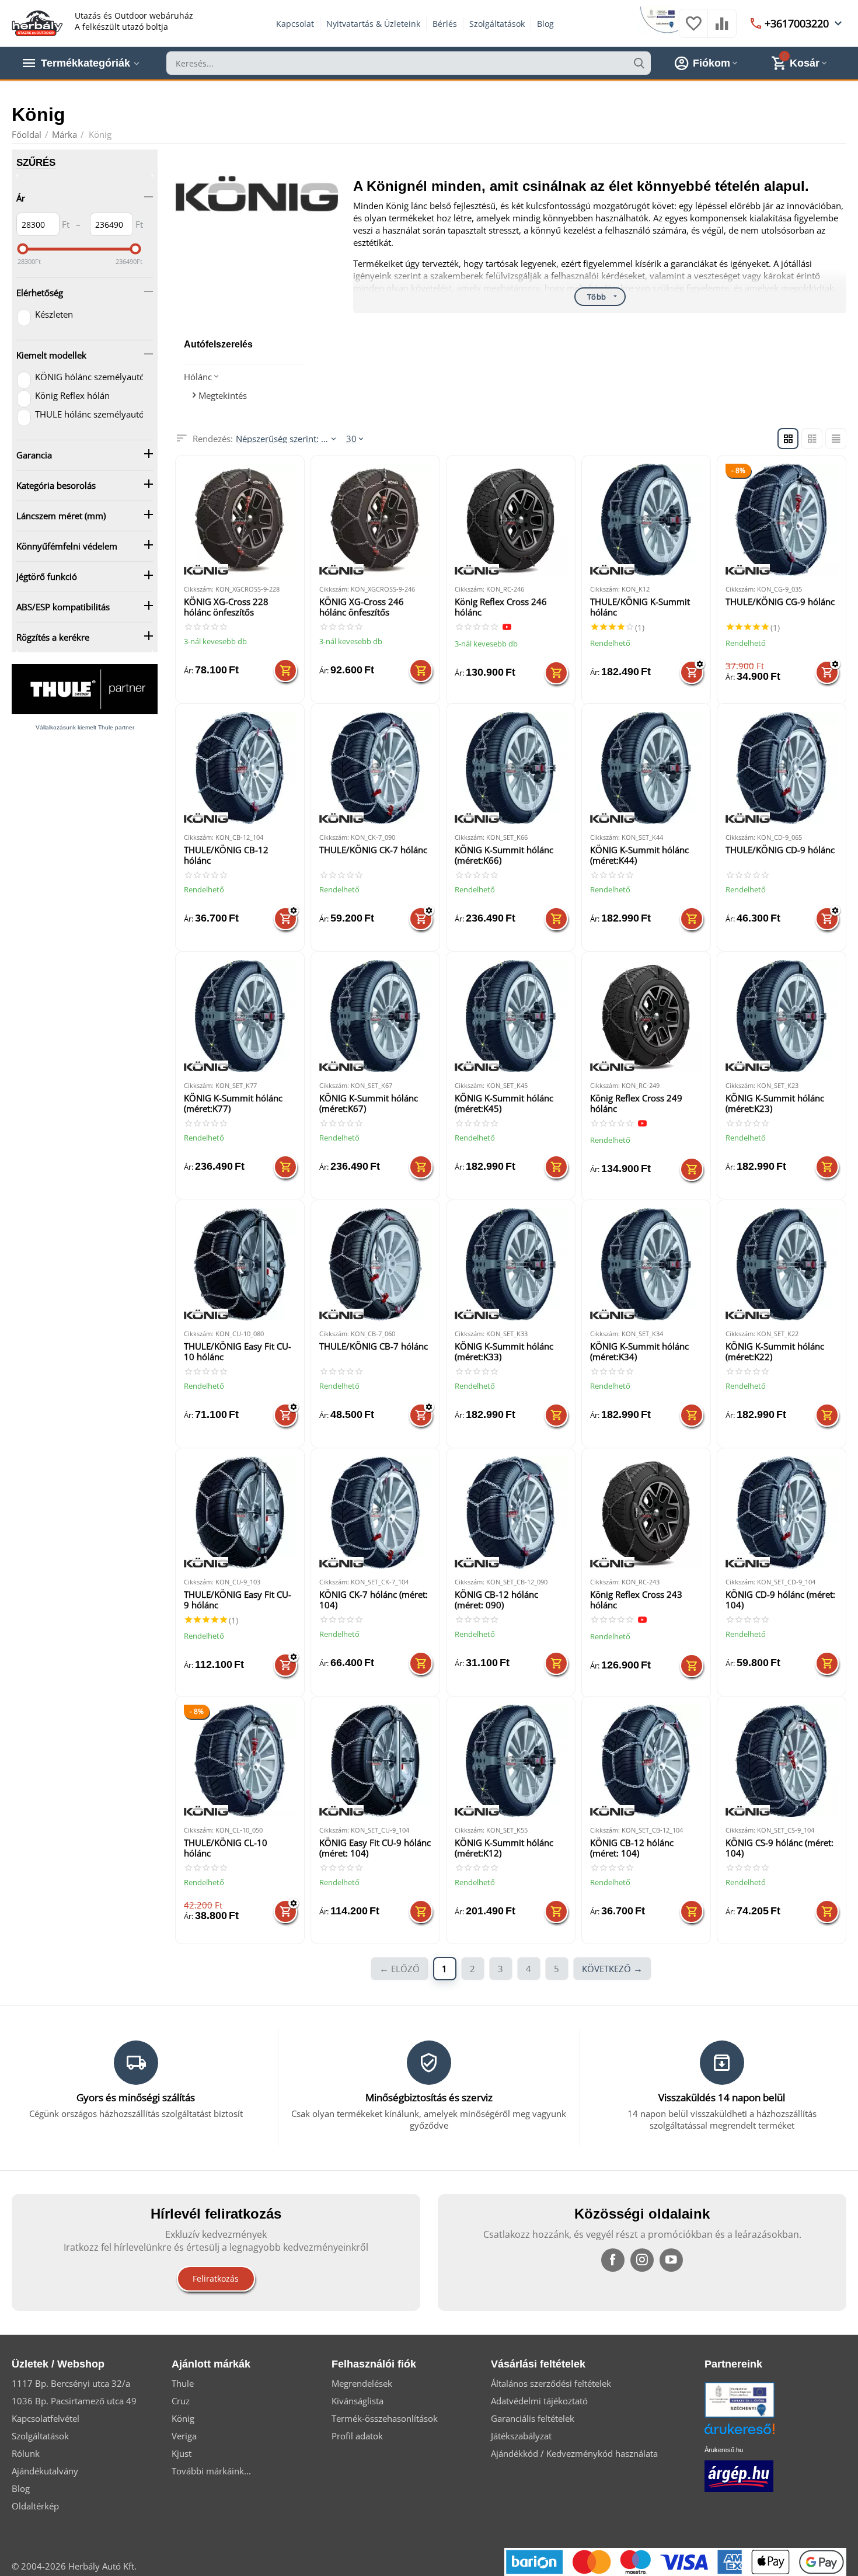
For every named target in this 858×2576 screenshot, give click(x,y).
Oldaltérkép (35, 2506)
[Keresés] (639, 63)
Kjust (182, 2453)
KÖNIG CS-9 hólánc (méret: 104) (779, 1848)
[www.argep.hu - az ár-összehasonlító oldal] (739, 2475)
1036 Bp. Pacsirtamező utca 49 (74, 2401)
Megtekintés (222, 395)
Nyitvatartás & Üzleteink (373, 24)
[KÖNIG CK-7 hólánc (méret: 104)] (375, 1513)
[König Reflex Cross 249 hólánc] (646, 1016)
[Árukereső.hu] (757, 2433)
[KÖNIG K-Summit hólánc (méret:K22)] (782, 1264)
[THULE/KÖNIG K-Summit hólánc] (646, 520)
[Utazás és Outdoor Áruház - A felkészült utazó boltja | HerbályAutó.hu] (37, 22)
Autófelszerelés (218, 344)
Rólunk (26, 2453)
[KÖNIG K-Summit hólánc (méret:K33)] (511, 1264)
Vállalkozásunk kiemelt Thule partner (85, 727)
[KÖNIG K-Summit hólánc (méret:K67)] (375, 1016)
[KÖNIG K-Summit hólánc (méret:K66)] (511, 768)
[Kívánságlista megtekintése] (693, 29)
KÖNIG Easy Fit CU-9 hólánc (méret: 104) (375, 1848)
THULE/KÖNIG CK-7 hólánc (373, 850)
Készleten (54, 314)
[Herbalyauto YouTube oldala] (671, 2260)
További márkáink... (211, 2471)
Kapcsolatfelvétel (46, 2418)
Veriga (184, 2436)
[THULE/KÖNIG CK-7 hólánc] (375, 768)
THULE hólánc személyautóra (88, 414)
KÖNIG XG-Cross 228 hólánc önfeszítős (226, 607)
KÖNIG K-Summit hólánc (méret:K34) (639, 1352)
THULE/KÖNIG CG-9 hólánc (780, 602)
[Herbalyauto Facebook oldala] (613, 2260)
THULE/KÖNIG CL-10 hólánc (226, 1848)
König (183, 2418)
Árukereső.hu (724, 2450)
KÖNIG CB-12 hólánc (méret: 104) (632, 1848)
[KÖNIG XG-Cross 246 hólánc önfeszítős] (375, 520)
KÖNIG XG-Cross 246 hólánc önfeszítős (362, 607)
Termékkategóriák (86, 63)
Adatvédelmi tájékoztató (539, 2401)
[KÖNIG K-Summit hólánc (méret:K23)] (782, 1016)
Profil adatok (357, 2436)
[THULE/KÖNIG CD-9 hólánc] (782, 768)
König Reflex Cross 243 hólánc (636, 1600)
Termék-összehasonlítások (385, 2418)
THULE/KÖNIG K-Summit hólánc (640, 607)
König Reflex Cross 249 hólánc (636, 1103)
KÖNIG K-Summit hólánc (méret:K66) (504, 855)
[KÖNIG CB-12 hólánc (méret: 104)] (646, 1761)
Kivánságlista (357, 2401)
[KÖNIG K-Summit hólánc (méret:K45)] (511, 1016)
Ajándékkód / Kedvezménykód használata (574, 2453)
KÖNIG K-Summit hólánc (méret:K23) (775, 1103)
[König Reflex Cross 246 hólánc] (511, 520)
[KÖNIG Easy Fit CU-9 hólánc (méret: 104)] (375, 1761)
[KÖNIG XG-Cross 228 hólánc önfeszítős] (240, 520)
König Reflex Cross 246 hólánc (501, 607)
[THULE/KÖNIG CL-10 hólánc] (240, 1761)
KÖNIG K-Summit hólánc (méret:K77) (233, 1103)
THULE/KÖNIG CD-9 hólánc (780, 850)
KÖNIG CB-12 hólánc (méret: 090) (496, 1600)
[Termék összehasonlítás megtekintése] (722, 29)
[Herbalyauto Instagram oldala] (642, 2260)
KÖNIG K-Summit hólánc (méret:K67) (369, 1103)
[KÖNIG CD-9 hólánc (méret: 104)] (782, 1513)
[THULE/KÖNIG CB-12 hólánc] (240, 768)
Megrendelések (362, 2383)
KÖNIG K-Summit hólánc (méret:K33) (504, 1352)
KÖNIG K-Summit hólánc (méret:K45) (504, 1103)
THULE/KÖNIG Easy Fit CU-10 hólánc (238, 1352)
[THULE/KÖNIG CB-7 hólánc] (375, 1264)
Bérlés (445, 24)
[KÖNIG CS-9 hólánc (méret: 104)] (782, 1761)
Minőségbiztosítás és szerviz (429, 2097)
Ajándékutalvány (45, 2471)
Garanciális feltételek (533, 2418)
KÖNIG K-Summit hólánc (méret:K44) (639, 855)
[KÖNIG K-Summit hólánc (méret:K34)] (646, 1264)
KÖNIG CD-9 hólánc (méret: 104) (780, 1600)
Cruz (181, 2401)
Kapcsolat (295, 24)
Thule (183, 2383)
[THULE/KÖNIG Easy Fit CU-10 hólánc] (240, 1264)
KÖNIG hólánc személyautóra (88, 377)
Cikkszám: (199, 589)
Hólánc (198, 377)
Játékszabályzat (521, 2436)
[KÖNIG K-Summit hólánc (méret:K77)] (240, 1016)
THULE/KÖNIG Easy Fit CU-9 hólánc (238, 1600)
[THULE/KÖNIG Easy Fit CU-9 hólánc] (240, 1513)
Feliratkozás (216, 2278)
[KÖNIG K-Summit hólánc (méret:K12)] (511, 1761)
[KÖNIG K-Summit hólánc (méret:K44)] (646, 768)
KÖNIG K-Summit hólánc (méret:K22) (775, 1352)
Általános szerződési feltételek (551, 2383)
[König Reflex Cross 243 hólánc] (646, 1513)
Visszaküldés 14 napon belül (722, 2097)
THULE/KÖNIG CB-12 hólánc (226, 855)
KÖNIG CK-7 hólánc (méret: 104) (374, 1600)
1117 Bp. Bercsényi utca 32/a (71, 2383)
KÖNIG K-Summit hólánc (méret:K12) (504, 1848)
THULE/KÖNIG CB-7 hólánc (374, 1346)
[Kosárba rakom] (285, 670)
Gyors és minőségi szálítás (136, 2097)
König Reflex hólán (72, 395)
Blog (545, 24)
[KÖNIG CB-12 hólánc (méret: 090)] (511, 1513)
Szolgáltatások (497, 24)
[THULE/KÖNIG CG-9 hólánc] (782, 520)
